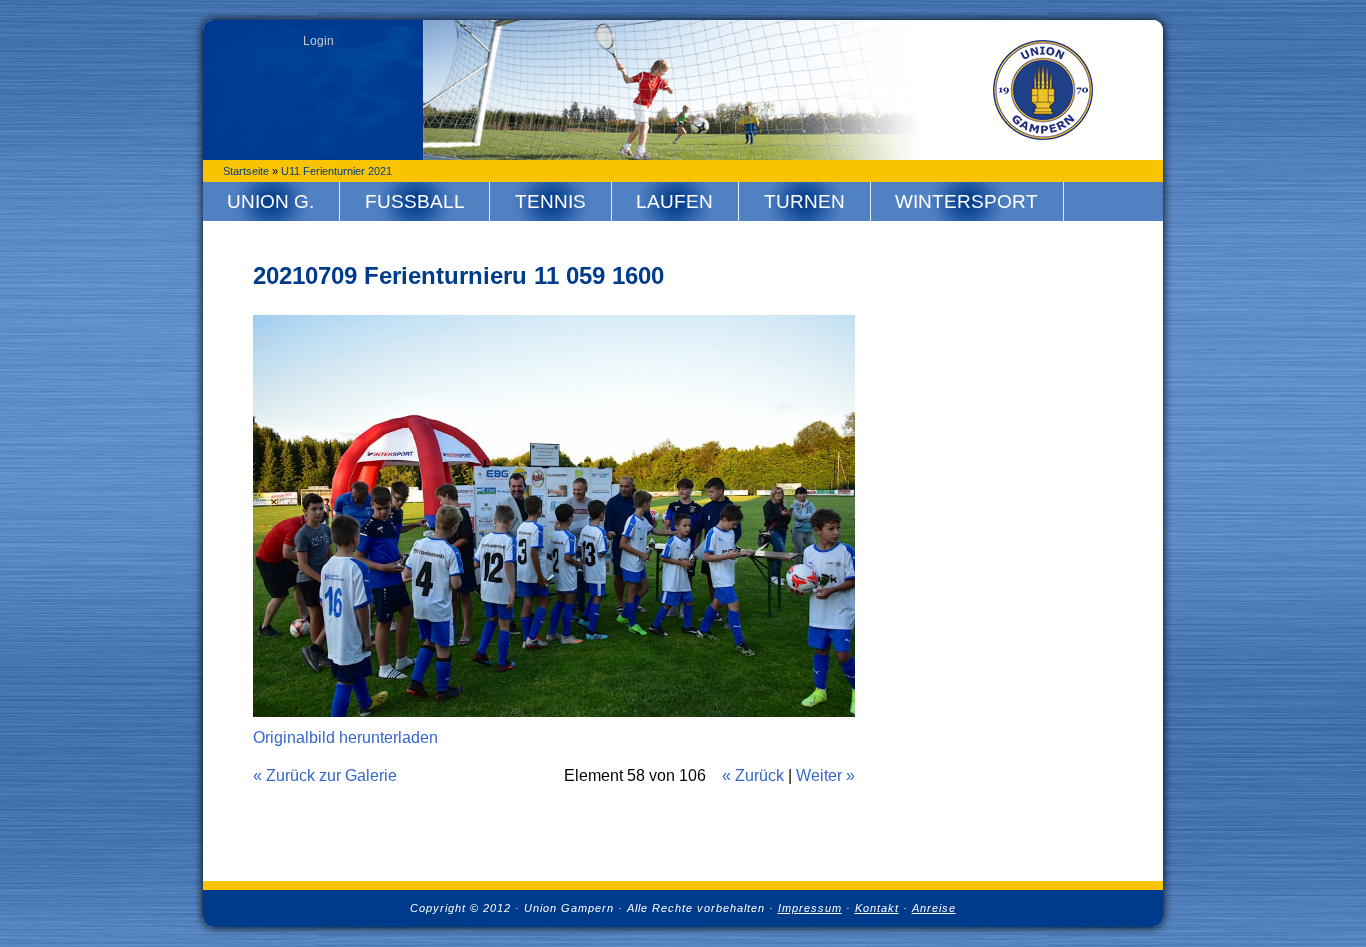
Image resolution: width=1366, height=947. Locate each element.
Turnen (804, 201)
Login (318, 41)
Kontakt (877, 908)
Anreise (934, 908)
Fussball (415, 201)
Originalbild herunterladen (345, 737)
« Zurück (753, 775)
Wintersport (966, 201)
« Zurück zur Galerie (325, 775)
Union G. (270, 201)
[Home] (1043, 90)
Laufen (674, 201)
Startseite (246, 171)
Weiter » (825, 775)
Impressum (810, 908)
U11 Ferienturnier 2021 (336, 171)
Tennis (550, 201)
